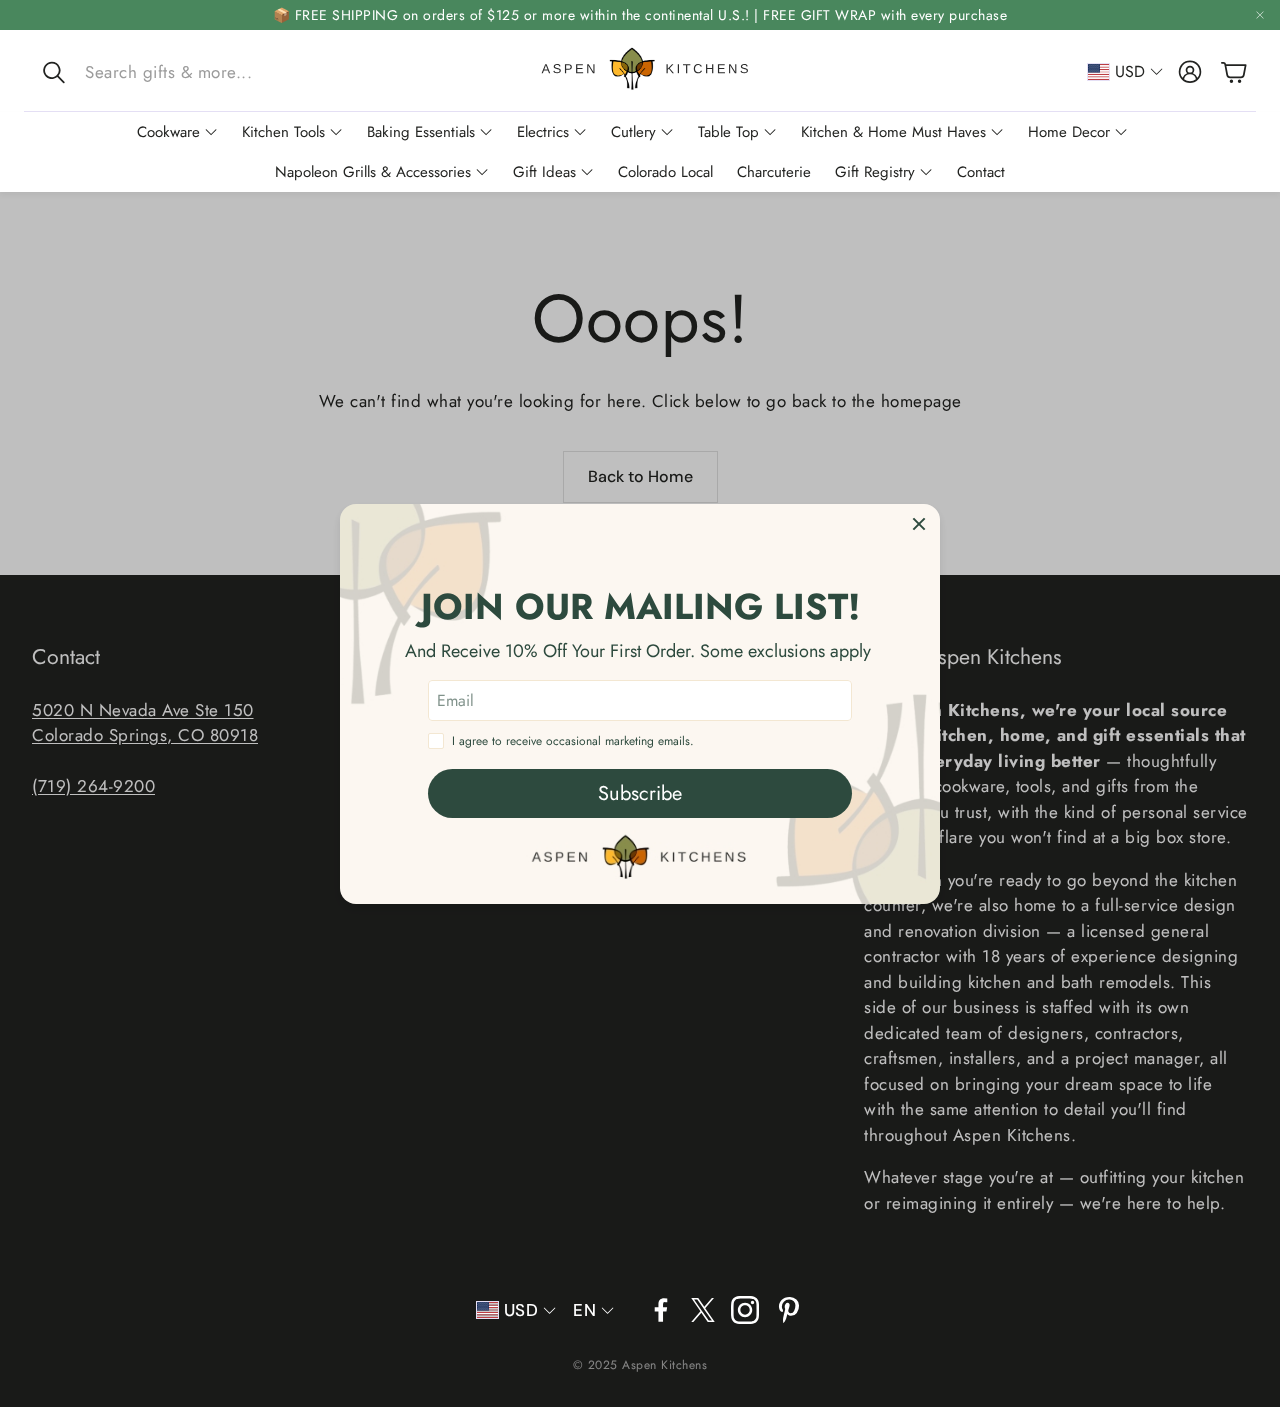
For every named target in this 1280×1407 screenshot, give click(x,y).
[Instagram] (745, 1310)
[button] (169, 72)
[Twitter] (703, 1310)
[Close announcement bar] (1260, 15)
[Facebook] (661, 1310)
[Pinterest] (789, 1310)
